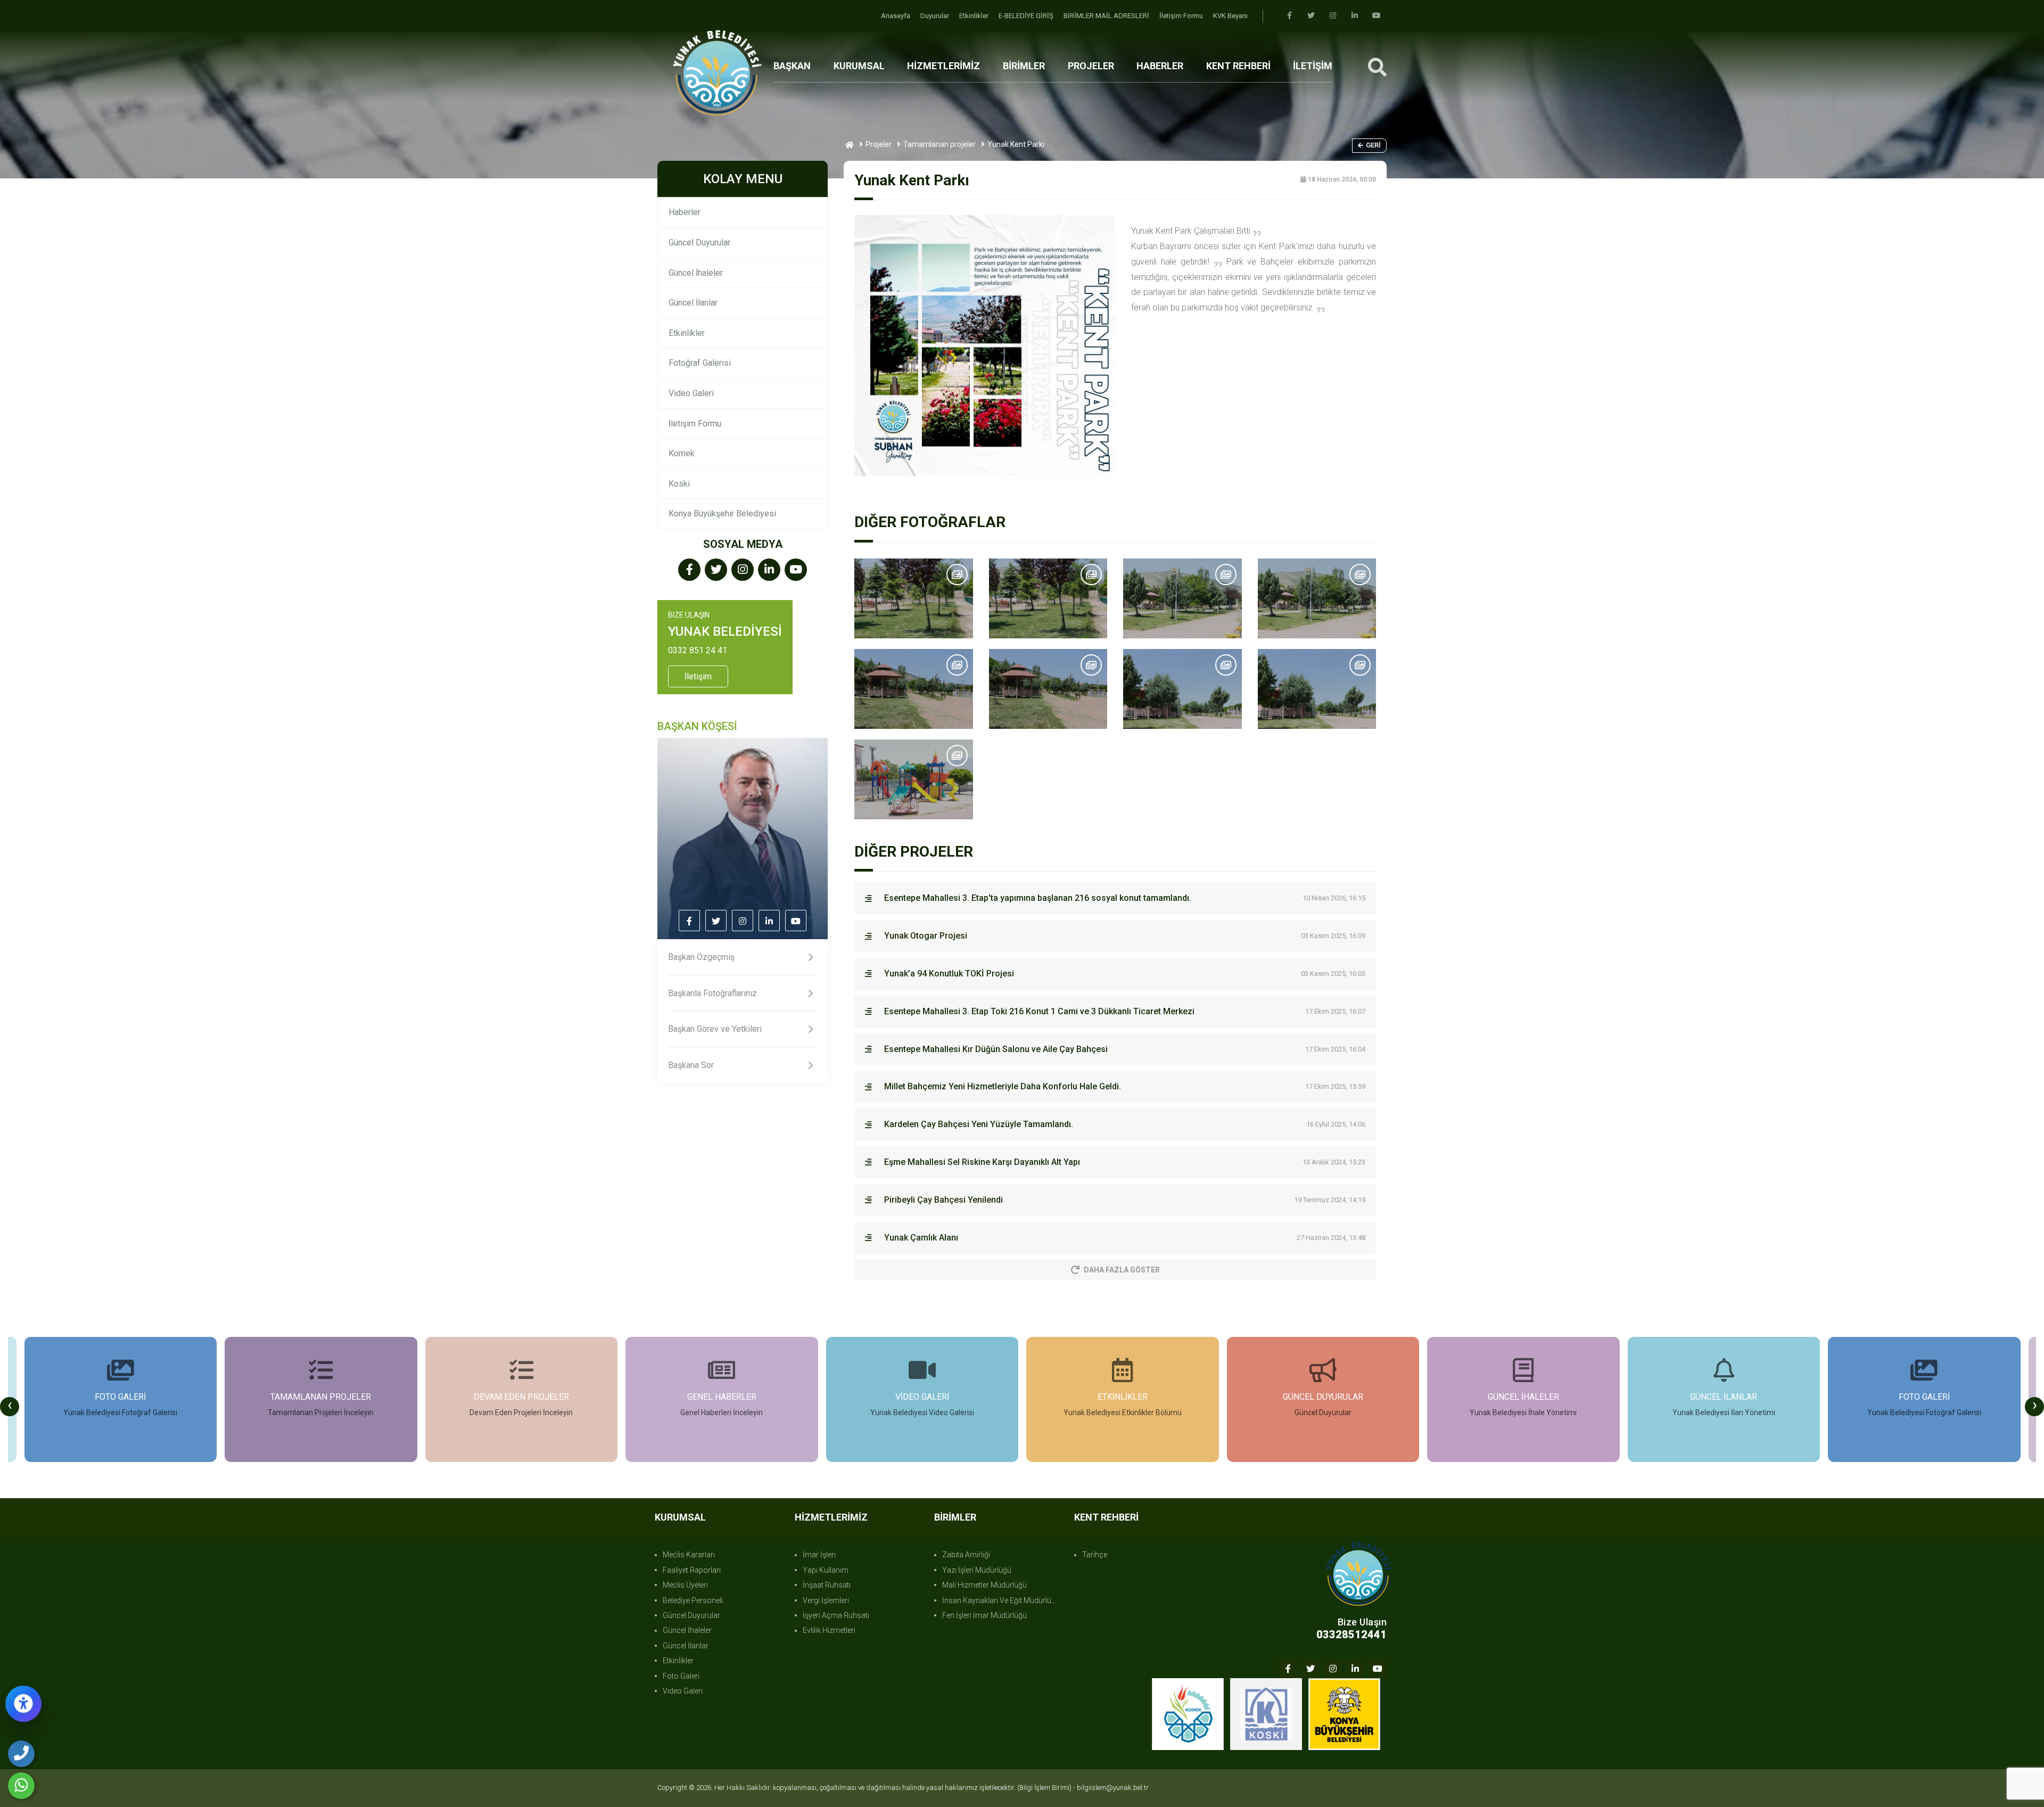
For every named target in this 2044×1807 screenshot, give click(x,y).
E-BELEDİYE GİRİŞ (1027, 16)
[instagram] (1333, 16)
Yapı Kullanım (826, 1570)
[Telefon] (21, 1754)
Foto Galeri (681, 1676)
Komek (682, 453)
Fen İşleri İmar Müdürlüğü (984, 1615)
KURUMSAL (859, 66)
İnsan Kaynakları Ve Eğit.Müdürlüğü (1001, 1600)
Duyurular (936, 16)
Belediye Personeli (693, 1600)
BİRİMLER (1024, 66)
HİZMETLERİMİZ (943, 66)
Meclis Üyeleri (685, 1585)
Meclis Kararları (689, 1555)
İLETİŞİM (1313, 66)
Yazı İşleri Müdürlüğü (977, 1570)
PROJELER (1091, 66)
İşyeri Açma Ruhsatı (836, 1615)
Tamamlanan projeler (939, 144)
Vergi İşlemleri (826, 1600)
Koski (679, 484)
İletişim (698, 676)
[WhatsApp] (21, 1786)
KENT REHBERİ (1238, 66)
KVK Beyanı (1230, 16)
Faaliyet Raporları (692, 1570)
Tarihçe (1095, 1555)
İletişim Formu (1182, 16)
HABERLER (1160, 66)
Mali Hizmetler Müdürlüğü (984, 1585)
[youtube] (1377, 16)
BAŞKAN (792, 66)
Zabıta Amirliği (966, 1555)
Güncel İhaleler (696, 273)
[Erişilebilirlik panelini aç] (23, 1704)
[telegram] (1311, 16)
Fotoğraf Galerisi (700, 363)
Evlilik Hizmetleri (829, 1630)
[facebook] (1289, 16)
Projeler (879, 144)
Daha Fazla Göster (1122, 1270)
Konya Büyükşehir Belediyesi (722, 514)
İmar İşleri (819, 1555)
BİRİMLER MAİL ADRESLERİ (1107, 16)
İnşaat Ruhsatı (827, 1585)
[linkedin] (1355, 16)
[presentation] (10, 1407)
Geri (1373, 145)
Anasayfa (896, 16)
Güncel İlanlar (693, 303)
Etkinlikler (975, 16)
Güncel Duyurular (699, 243)
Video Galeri (691, 393)
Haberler (685, 212)
